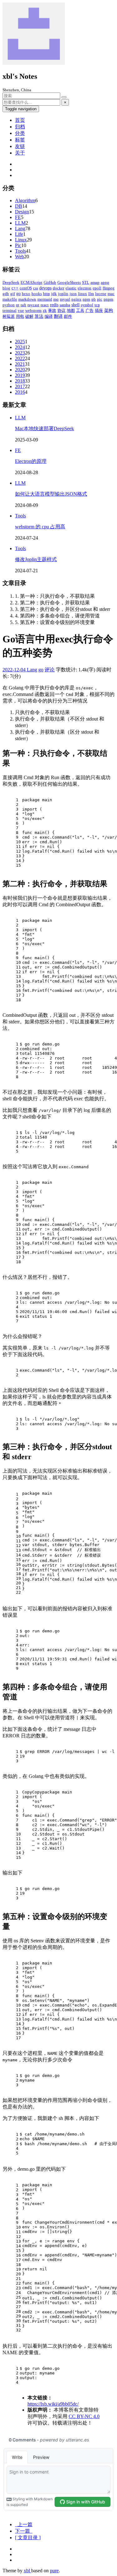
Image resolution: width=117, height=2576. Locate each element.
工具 (80, 310)
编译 (49, 316)
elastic (71, 288)
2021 (20, 364)
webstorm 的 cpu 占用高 (40, 527)
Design (22, 212)
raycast (33, 305)
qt (18, 305)
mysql (65, 299)
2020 (20, 370)
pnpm (108, 299)
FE (18, 217)
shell (76, 305)
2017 (20, 386)
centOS (26, 288)
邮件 (68, 316)
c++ (15, 288)
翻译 (58, 316)
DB (19, 206)
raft (23, 305)
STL (86, 282)
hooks (37, 294)
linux (83, 294)
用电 (20, 316)
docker (58, 288)
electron (85, 288)
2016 (20, 392)
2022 (20, 358)
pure (54, 2571)
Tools (20, 251)
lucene (101, 294)
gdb (6, 294)
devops (45, 288)
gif (13, 294)
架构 (109, 310)
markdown (27, 299)
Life (19, 234)
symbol (87, 305)
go (18, 294)
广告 (90, 310)
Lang (20, 229)
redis (54, 305)
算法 (39, 316)
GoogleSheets (69, 282)
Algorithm (25, 200)
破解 (29, 316)
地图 (71, 310)
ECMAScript (32, 282)
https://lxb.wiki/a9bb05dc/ (53, 2404)
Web (19, 257)
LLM (20, 223)
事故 (52, 310)
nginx (76, 299)
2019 (20, 375)
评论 (50, 670)
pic (100, 299)
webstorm (33, 310)
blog (6, 288)
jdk (54, 294)
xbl (27, 2571)
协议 (61, 310)
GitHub (50, 282)
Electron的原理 (31, 461)
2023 (20, 353)
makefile (10, 299)
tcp (97, 305)
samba (65, 305)
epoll (97, 288)
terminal (10, 310)
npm (86, 299)
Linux (21, 240)
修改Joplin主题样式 (36, 559)
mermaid (45, 299)
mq (56, 299)
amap (95, 282)
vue (21, 310)
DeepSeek (11, 282)
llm (91, 294)
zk (45, 310)
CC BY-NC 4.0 (84, 2416)
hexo (26, 294)
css (36, 288)
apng (105, 282)
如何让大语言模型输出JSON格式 (51, 494)
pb (94, 299)
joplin (63, 294)
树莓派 (9, 316)
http (46, 294)
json (73, 294)
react (45, 305)
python (9, 305)
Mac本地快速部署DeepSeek (44, 429)
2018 (20, 381)
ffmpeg (109, 288)
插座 (99, 310)
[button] (28, 2538)
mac (111, 294)
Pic (18, 245)
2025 (20, 342)
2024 (20, 347)
